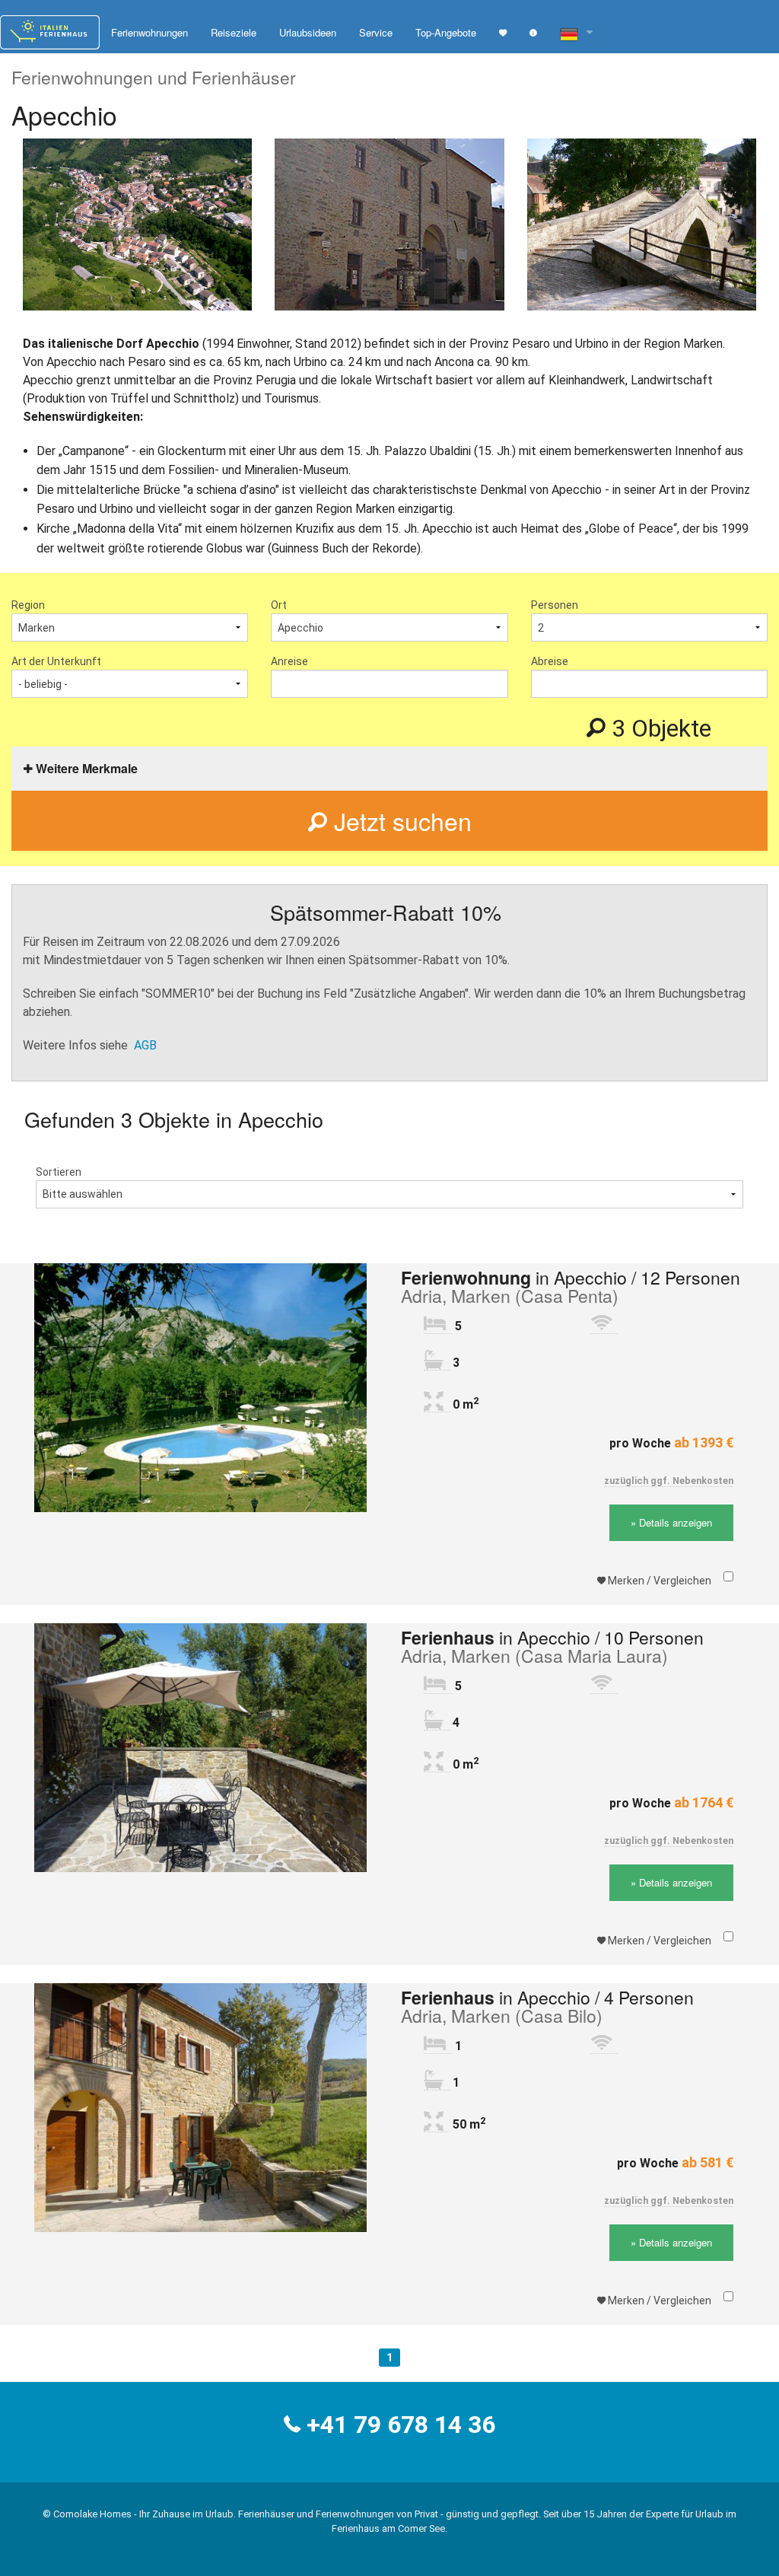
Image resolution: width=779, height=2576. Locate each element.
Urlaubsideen (308, 32)
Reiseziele (234, 32)
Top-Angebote (446, 32)
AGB (145, 1045)
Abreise (550, 661)
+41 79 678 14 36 (401, 2425)
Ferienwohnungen (149, 32)
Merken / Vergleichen (658, 1581)
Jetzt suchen (399, 820)
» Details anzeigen (671, 1522)
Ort (279, 605)
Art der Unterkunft (56, 661)
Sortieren (59, 1172)
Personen (555, 605)
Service (376, 32)
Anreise (289, 661)
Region (28, 605)
